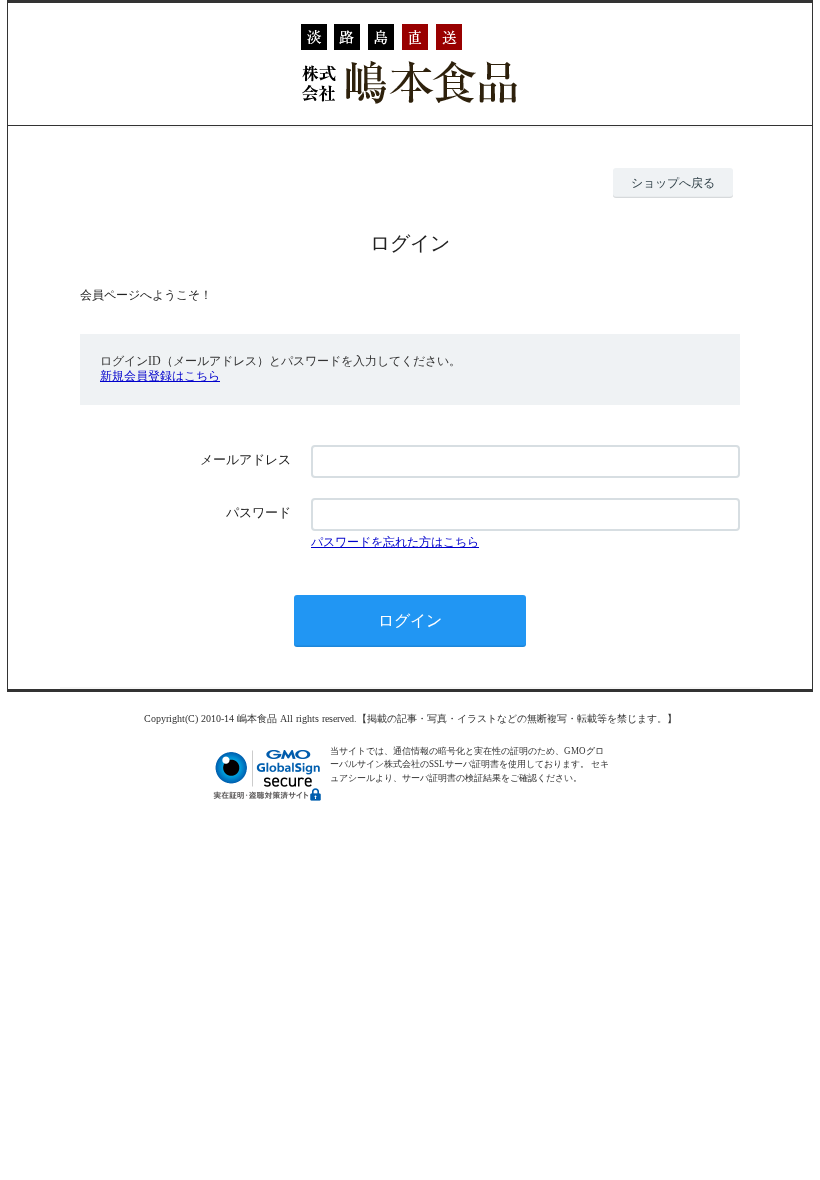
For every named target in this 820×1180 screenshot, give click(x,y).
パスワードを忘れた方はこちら (395, 542)
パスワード (258, 512)
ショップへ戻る (673, 183)
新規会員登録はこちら (160, 376)
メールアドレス (245, 459)
